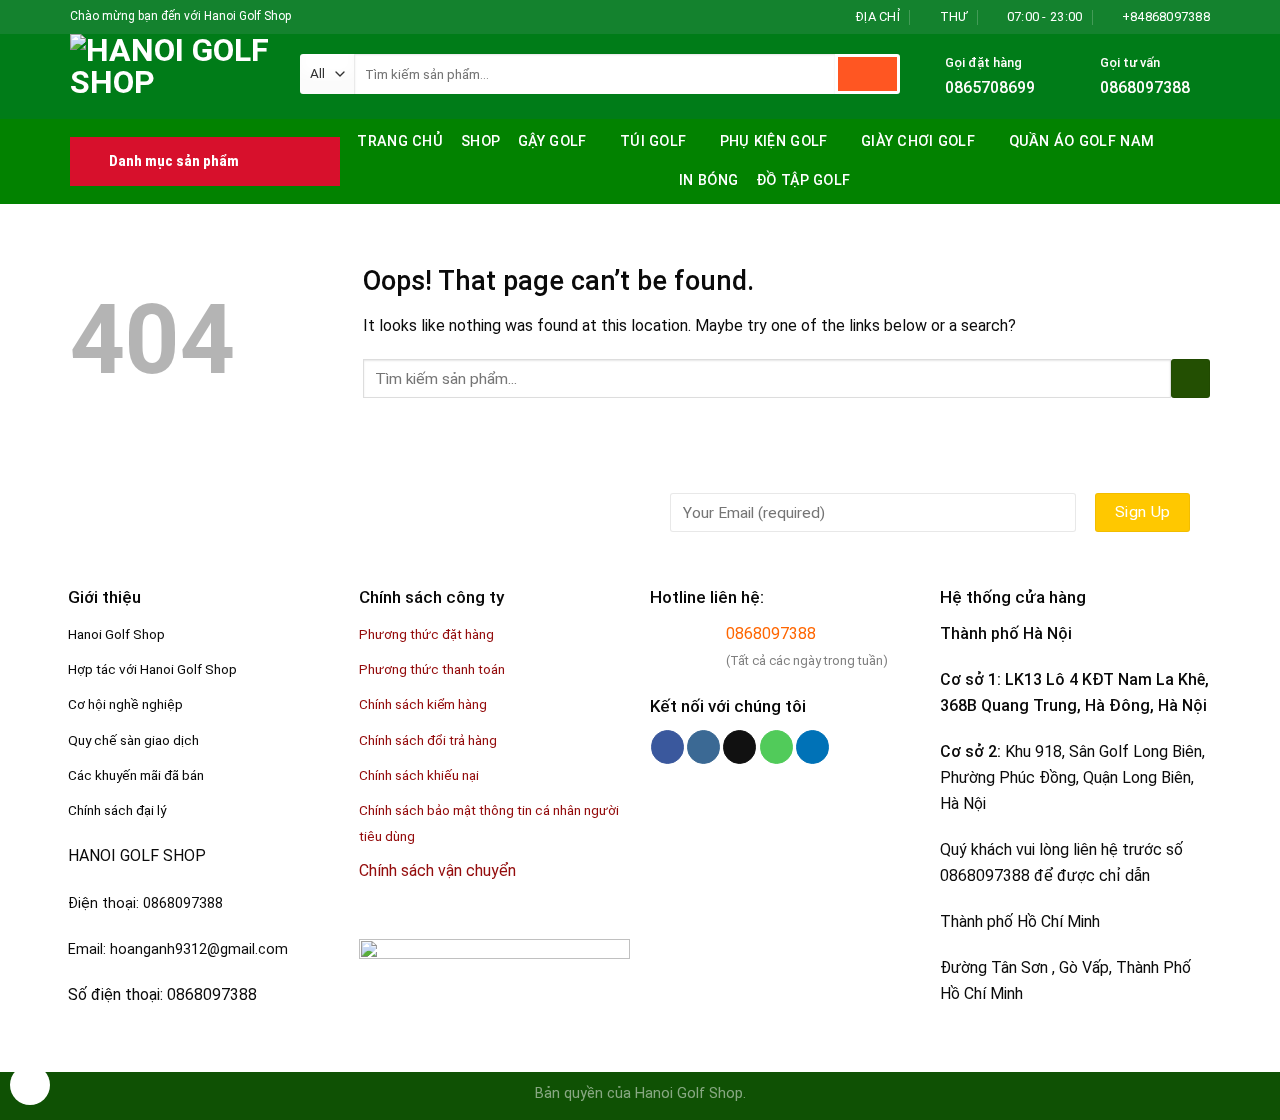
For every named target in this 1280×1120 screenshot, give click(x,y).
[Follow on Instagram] (327, 17)
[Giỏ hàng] (1200, 182)
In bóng (708, 180)
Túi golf (653, 141)
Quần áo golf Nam (1082, 141)
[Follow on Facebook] (308, 17)
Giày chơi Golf (918, 141)
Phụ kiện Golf (774, 141)
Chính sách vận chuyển (437, 870)
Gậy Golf (552, 141)
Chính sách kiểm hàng (423, 704)
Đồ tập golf (803, 180)
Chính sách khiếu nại (419, 775)
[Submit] (867, 74)
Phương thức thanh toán (432, 669)
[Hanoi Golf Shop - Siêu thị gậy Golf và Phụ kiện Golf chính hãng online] (170, 76)
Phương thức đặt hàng (426, 634)
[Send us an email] (365, 17)
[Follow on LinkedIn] (812, 747)
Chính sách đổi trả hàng (428, 740)
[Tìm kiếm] (1192, 139)
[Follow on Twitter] (346, 17)
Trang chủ (400, 141)
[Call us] (776, 747)
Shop (480, 141)
